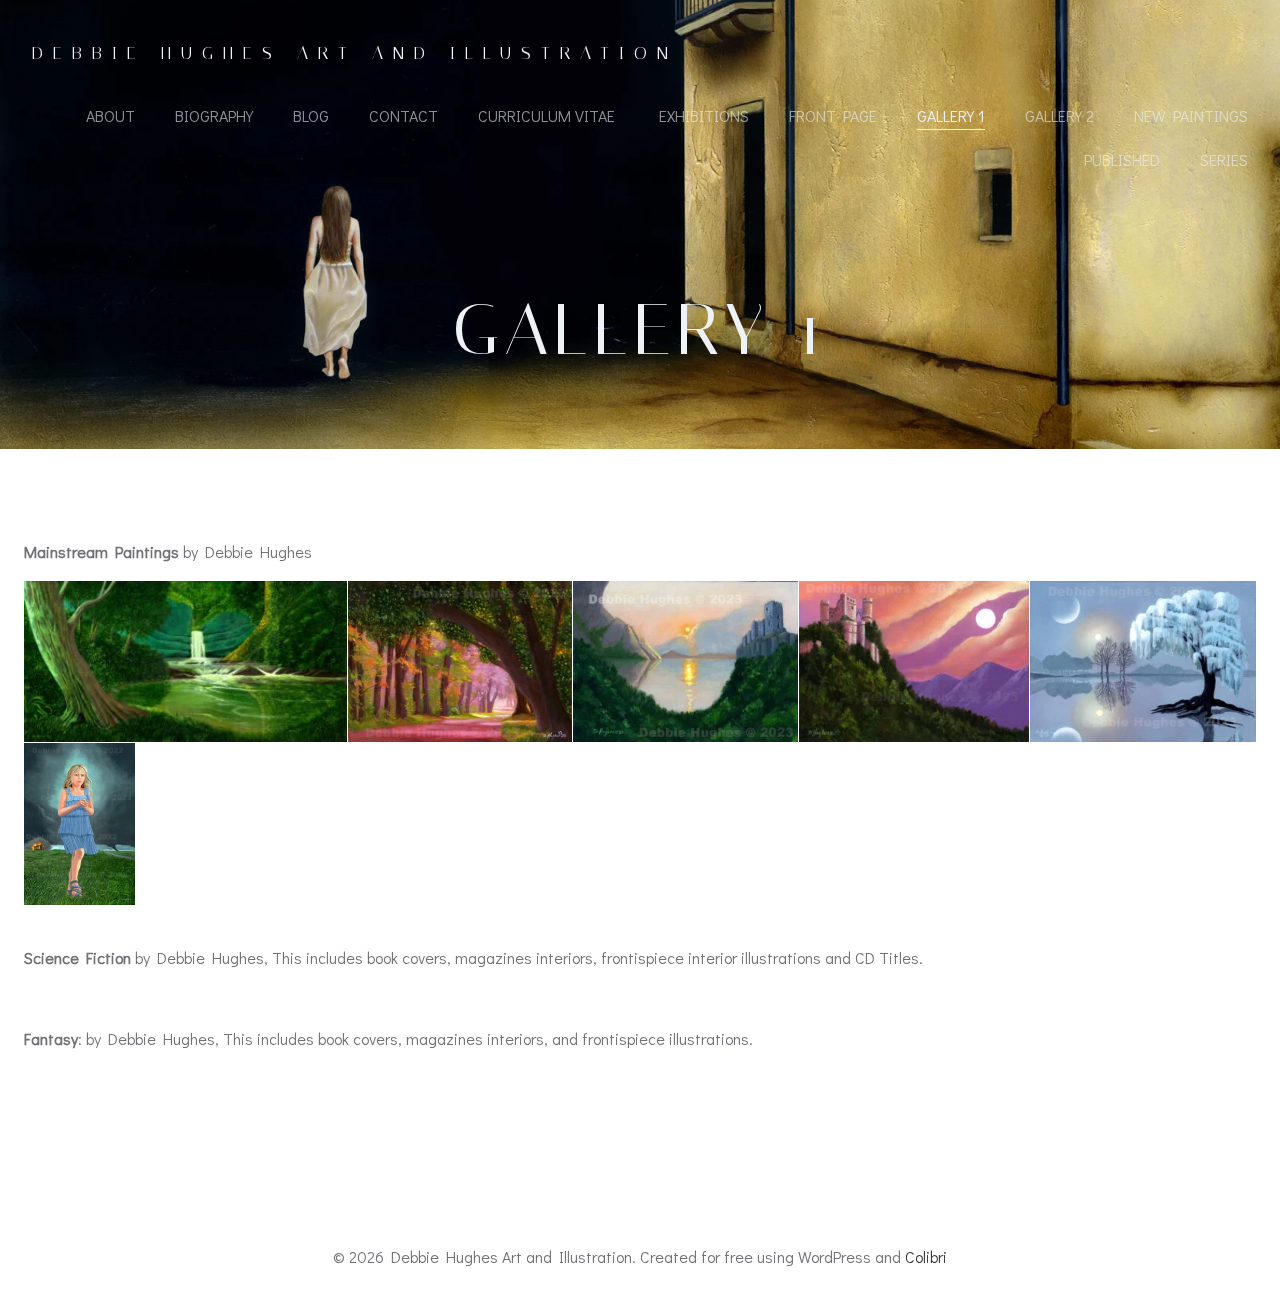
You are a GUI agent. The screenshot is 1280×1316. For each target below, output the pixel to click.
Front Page (833, 115)
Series (1224, 159)
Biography (214, 115)
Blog (311, 115)
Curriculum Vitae (548, 115)
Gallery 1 (951, 115)
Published (1122, 159)
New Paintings (1191, 115)
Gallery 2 (1059, 115)
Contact (403, 115)
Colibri (926, 1256)
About (110, 115)
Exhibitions (704, 115)
